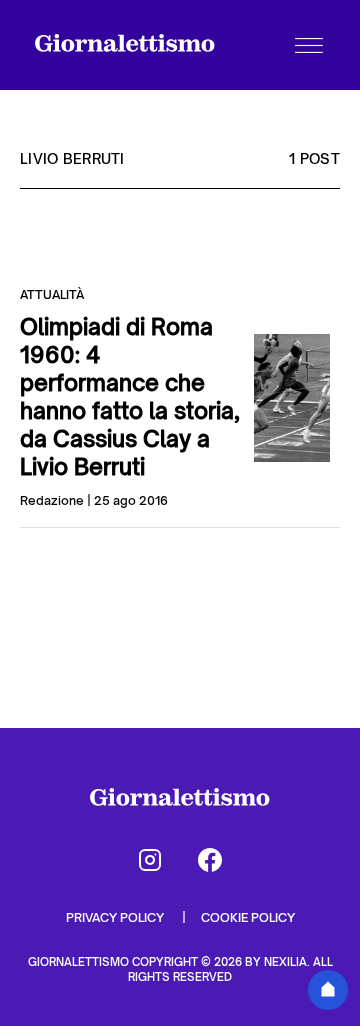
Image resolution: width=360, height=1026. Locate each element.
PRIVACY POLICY (116, 917)
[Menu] (309, 45)
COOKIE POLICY (248, 917)
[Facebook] (210, 860)
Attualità (52, 294)
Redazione (52, 500)
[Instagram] (150, 860)
